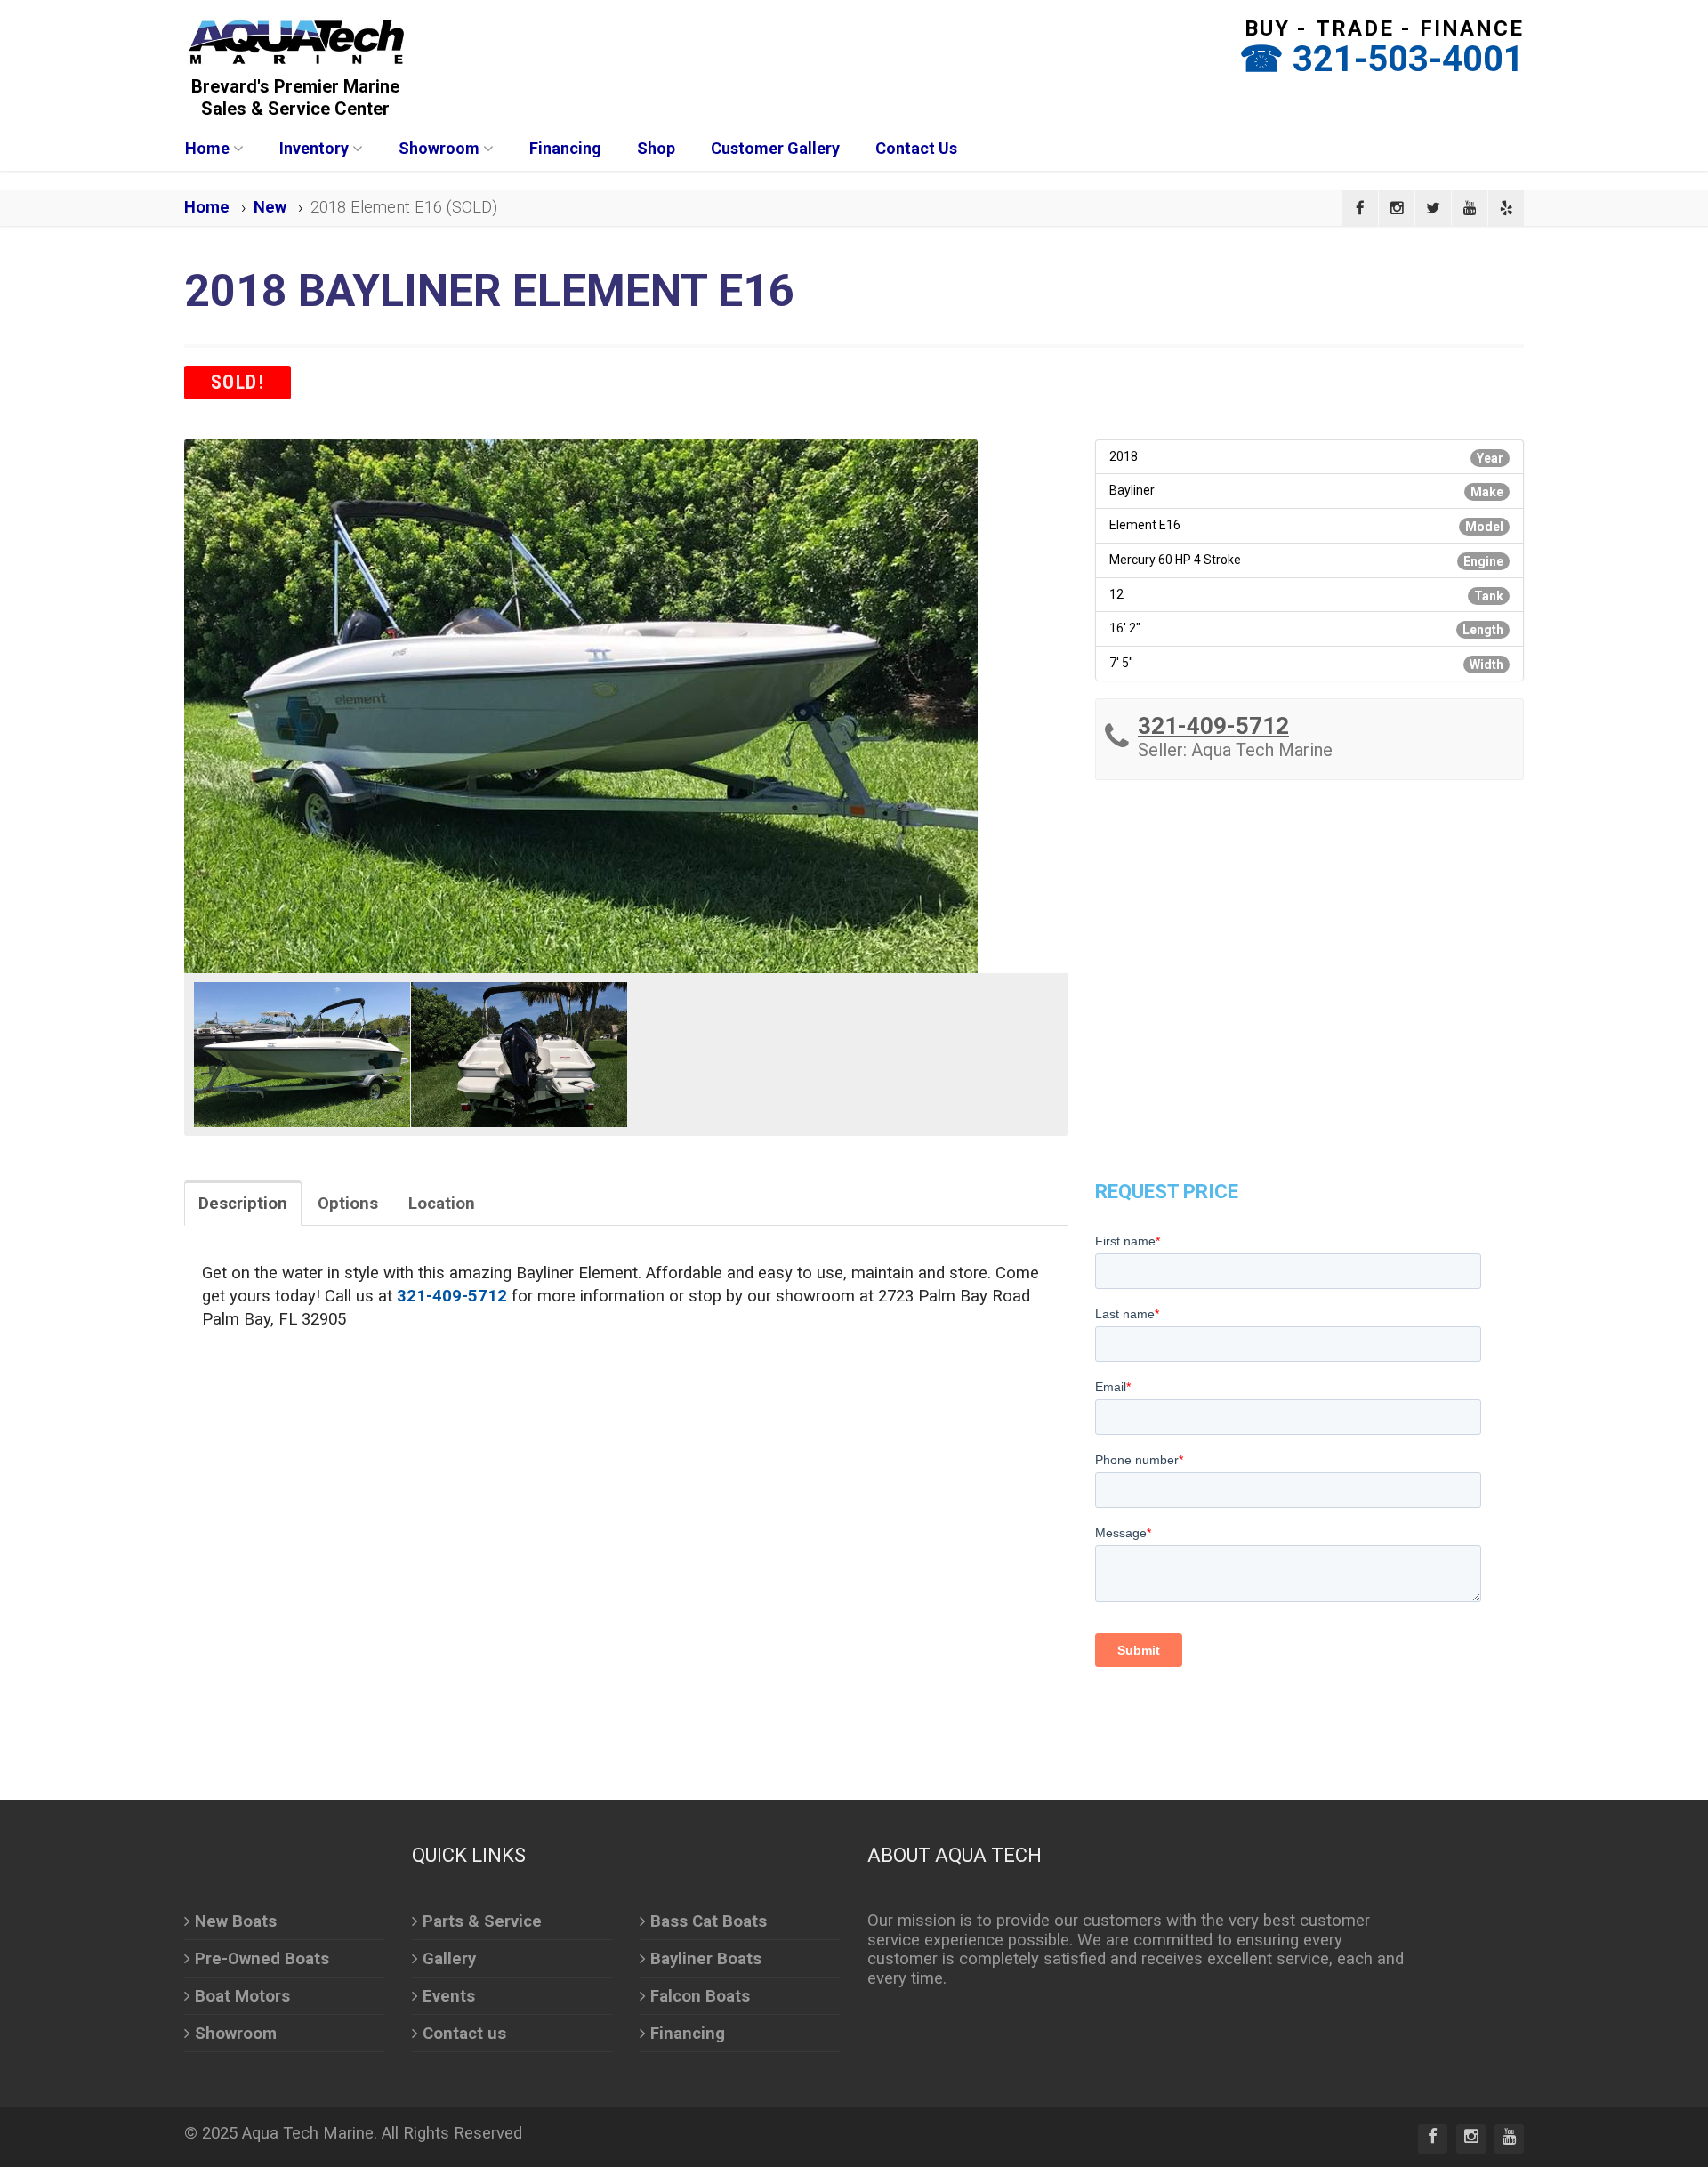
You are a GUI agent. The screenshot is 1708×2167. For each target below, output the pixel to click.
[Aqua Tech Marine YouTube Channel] (1470, 208)
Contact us (464, 2034)
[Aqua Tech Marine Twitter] (1433, 208)
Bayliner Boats (706, 1959)
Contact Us (916, 148)
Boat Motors (242, 1996)
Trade (1355, 28)
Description (243, 1204)
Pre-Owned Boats (262, 1959)
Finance (1472, 28)
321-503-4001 (1408, 59)
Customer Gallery (775, 148)
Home (207, 148)
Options (348, 1204)
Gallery (449, 1959)
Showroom (439, 148)
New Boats (236, 1921)
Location (442, 1204)
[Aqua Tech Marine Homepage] (295, 41)
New (270, 207)
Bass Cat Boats (709, 1921)
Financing (565, 148)
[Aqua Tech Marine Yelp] (1506, 208)
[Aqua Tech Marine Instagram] (1397, 208)
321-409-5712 (1213, 726)
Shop (656, 148)
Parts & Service (482, 1921)
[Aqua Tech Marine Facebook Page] (1360, 208)
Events (449, 1996)
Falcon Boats (700, 1996)
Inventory (314, 148)
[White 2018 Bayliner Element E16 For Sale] (626, 706)
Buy (1267, 28)
